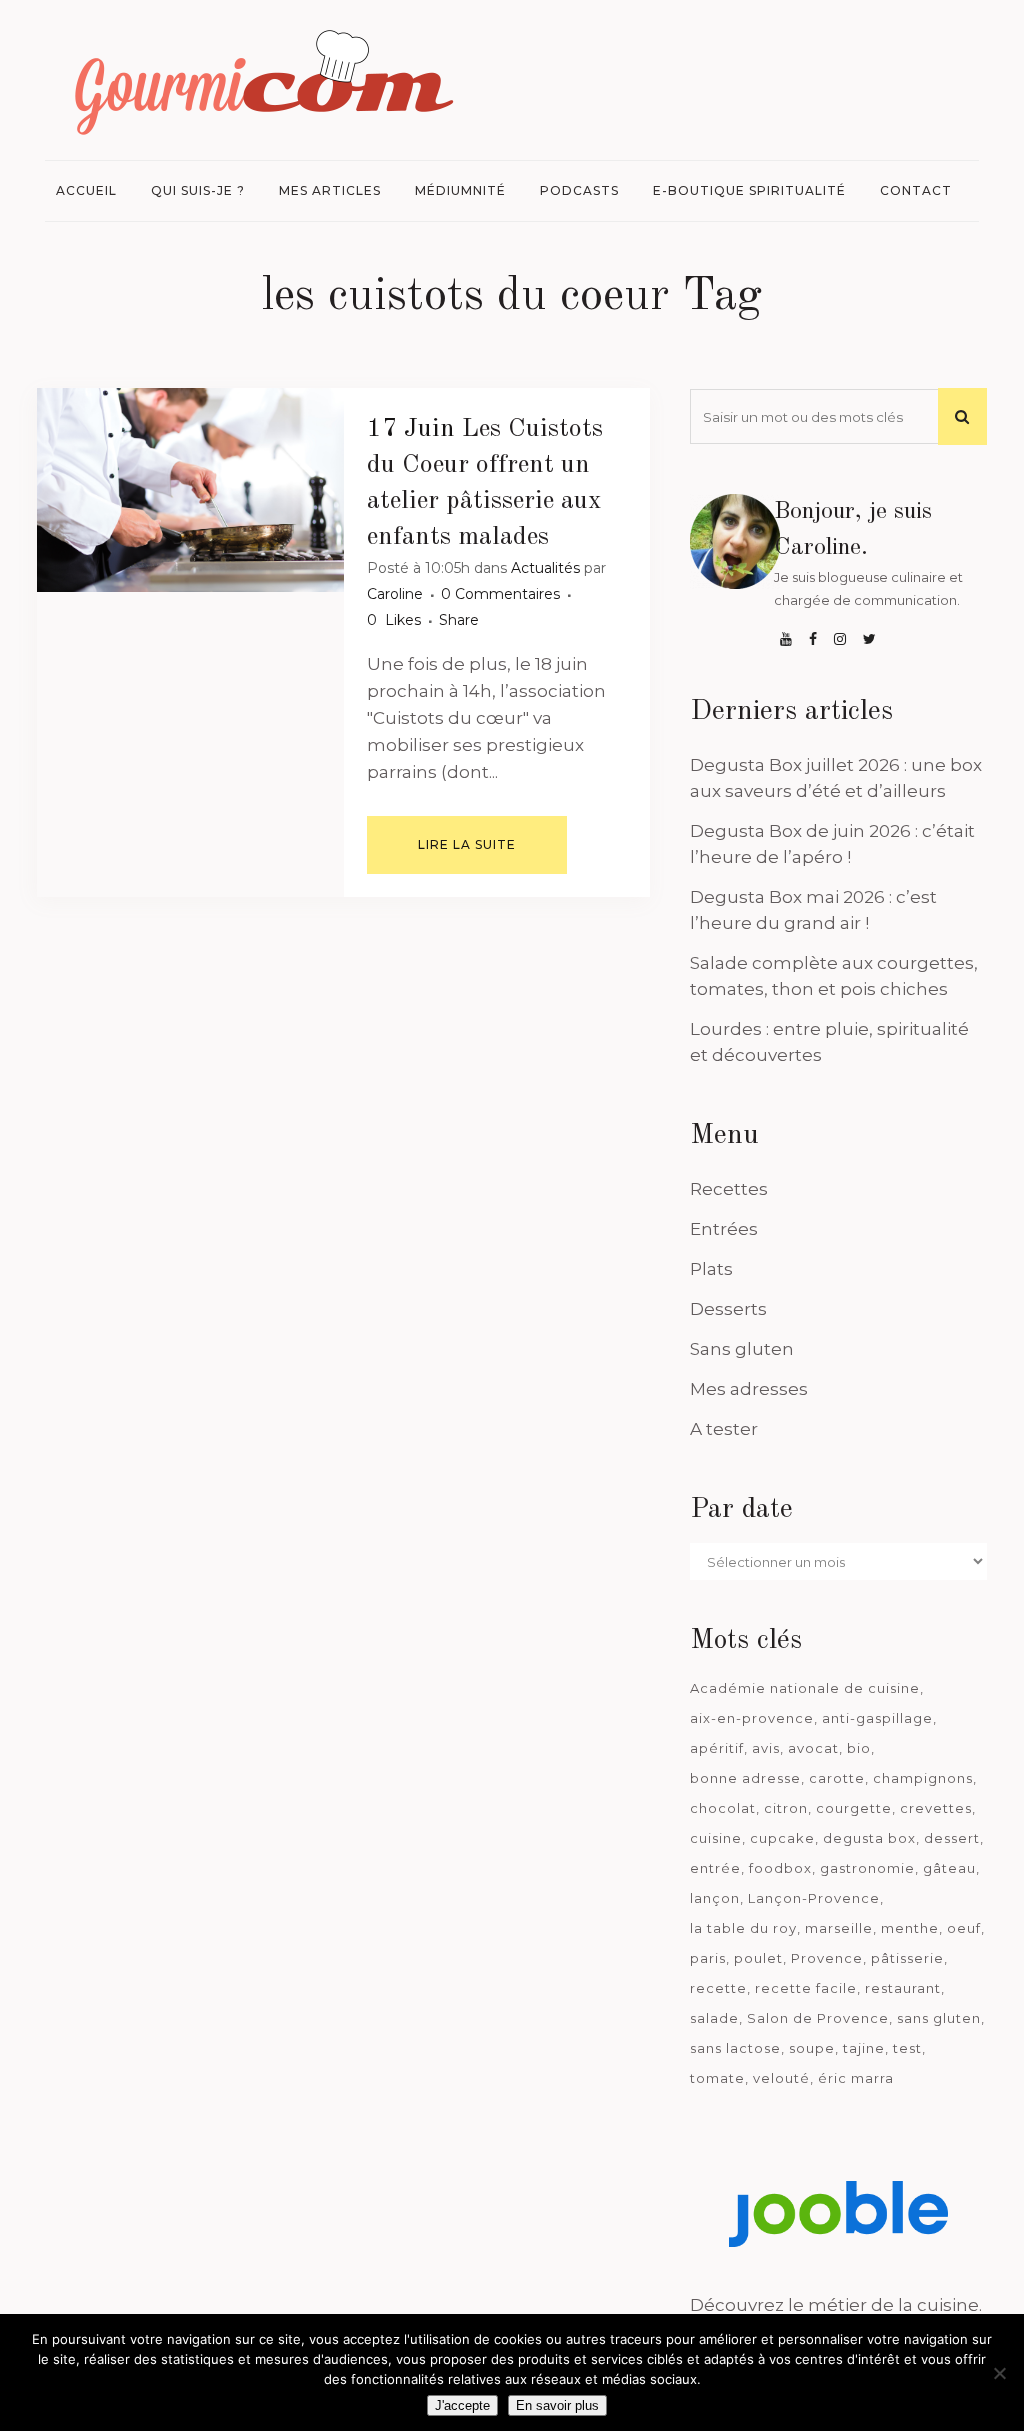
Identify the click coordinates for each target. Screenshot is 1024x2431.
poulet (758, 1958)
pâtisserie (907, 1958)
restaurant (903, 1988)
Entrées (724, 1229)
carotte (837, 1778)
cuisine (716, 1838)
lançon (715, 1898)
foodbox (780, 1868)
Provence (827, 1958)
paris (708, 1958)
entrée (715, 1868)
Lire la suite (467, 844)
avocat (813, 1748)
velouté (781, 2078)
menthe (910, 1928)
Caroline (395, 594)
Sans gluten (742, 1349)
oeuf (964, 1928)
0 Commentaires (500, 594)
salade (714, 2018)
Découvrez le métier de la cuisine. (836, 2305)
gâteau (949, 1868)
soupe (812, 2048)
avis (766, 1748)
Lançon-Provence (814, 1898)
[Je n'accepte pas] (999, 2373)
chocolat (723, 1808)
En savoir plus (557, 2405)
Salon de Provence (818, 2018)
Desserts (728, 1309)
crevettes (936, 1808)
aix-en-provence (752, 1718)
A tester (724, 1429)
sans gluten (939, 2018)
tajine (864, 2048)
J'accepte (462, 2405)
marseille (839, 1928)
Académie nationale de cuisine (805, 1688)
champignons (923, 1778)
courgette (854, 1808)
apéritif (717, 1748)
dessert (952, 1838)
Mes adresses (749, 1389)
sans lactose (735, 2048)
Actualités (545, 568)
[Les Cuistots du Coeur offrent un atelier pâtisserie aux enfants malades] (190, 490)
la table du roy (743, 1928)
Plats (711, 1269)
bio (859, 1748)
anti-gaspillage (877, 1718)
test (907, 2048)
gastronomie (867, 1868)
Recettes (729, 1189)
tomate (717, 2078)
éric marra (856, 2078)
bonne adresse (745, 1778)
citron (786, 1808)
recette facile (806, 1988)
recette (718, 1988)
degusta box (869, 1838)
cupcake (782, 1838)
